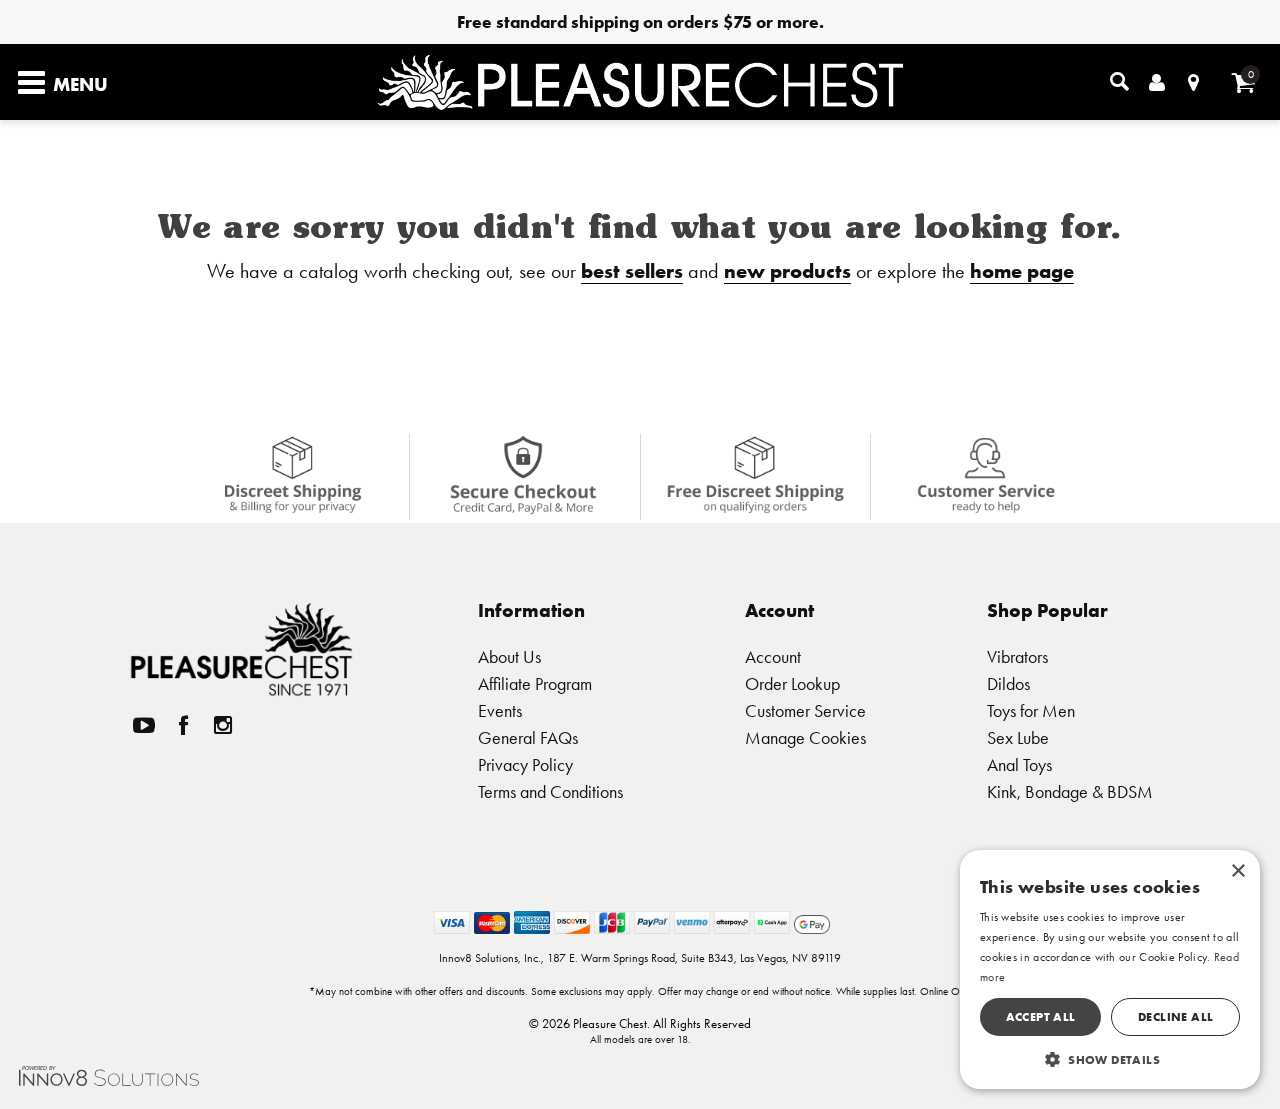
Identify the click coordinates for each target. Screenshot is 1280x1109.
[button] (1110, 1059)
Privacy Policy (525, 764)
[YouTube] (144, 724)
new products (787, 270)
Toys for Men (1031, 710)
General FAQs (528, 737)
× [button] (1237, 871)
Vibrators (1017, 656)
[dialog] (1110, 969)
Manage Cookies (805, 737)
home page (1022, 270)
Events (500, 710)
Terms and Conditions (550, 791)
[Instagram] (223, 724)
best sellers (632, 270)
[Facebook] (184, 724)
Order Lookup (792, 683)
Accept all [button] (1041, 1016)
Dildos (1008, 683)
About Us (509, 656)
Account (773, 656)
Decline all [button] (1175, 1016)
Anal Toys (1019, 764)
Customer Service (805, 710)
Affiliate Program (535, 683)
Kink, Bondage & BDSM (1070, 791)
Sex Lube (1018, 737)
